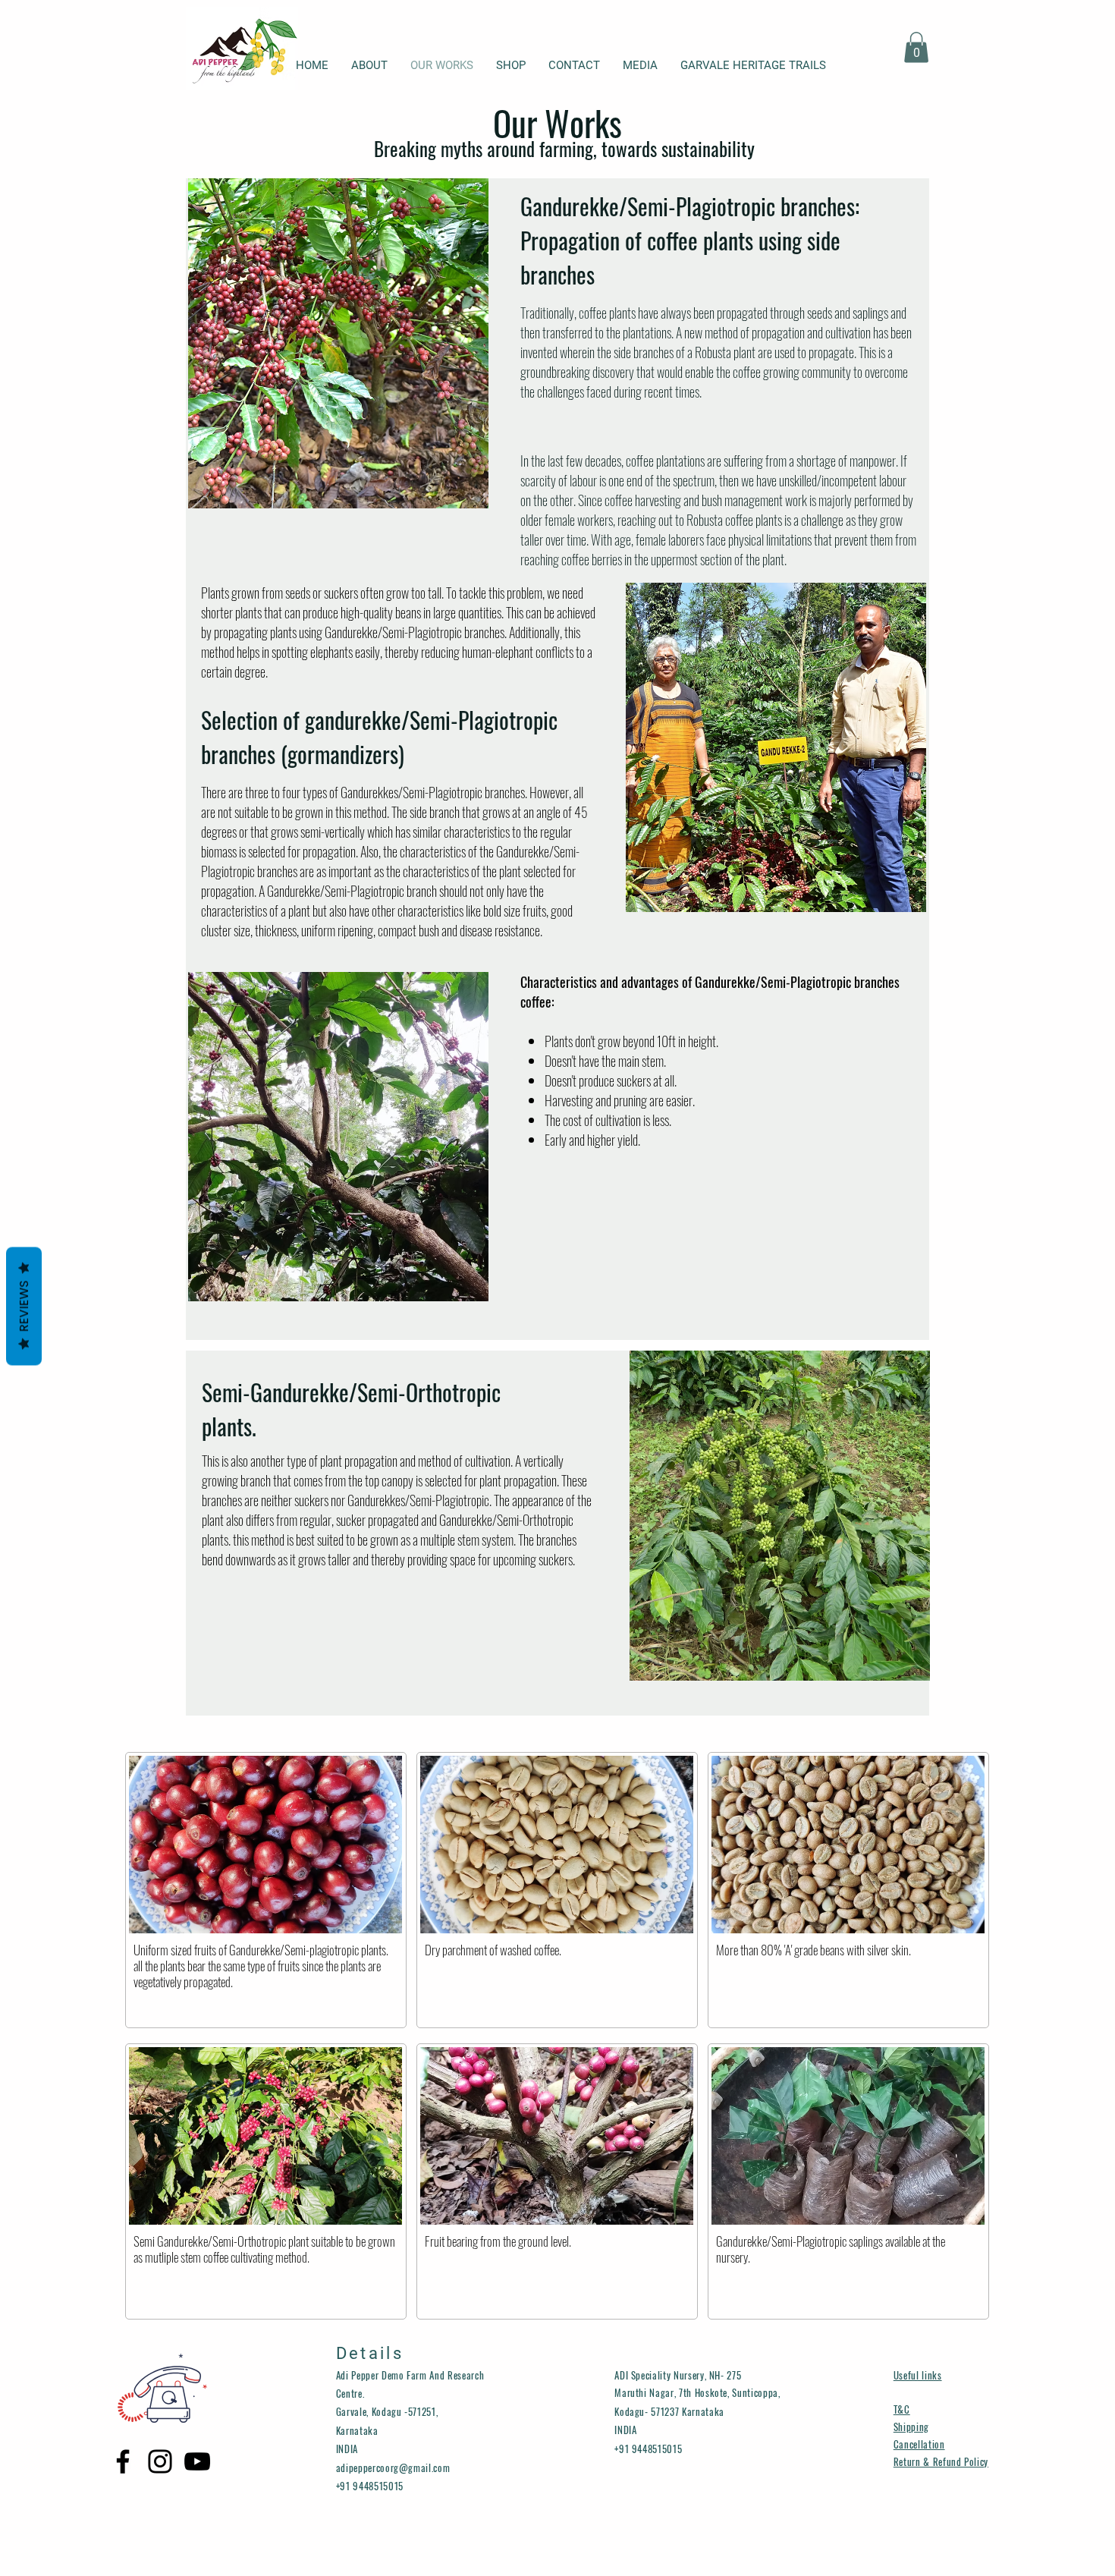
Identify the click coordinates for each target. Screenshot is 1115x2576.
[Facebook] (123, 2461)
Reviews (24, 1306)
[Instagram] (160, 2461)
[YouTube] (197, 2461)
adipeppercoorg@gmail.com (393, 2467)
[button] (916, 47)
